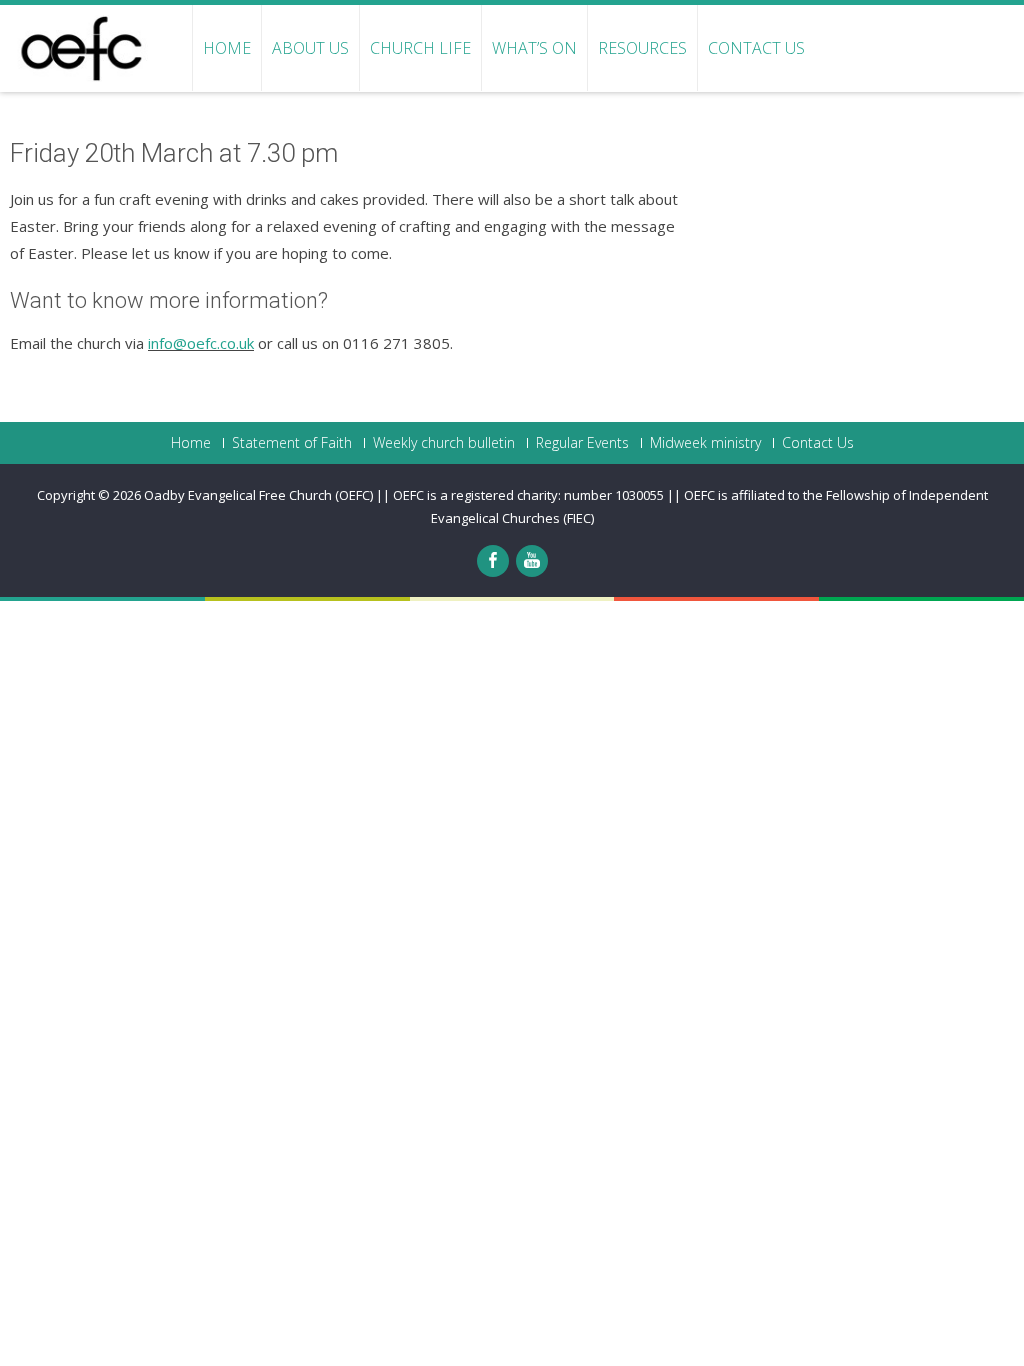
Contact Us (756, 48)
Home (227, 48)
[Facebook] (493, 561)
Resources (642, 48)
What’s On (534, 48)
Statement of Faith (292, 443)
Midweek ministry (705, 443)
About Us (310, 48)
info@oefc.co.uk (201, 343)
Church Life (420, 48)
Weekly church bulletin (444, 443)
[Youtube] (532, 561)
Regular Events (582, 443)
